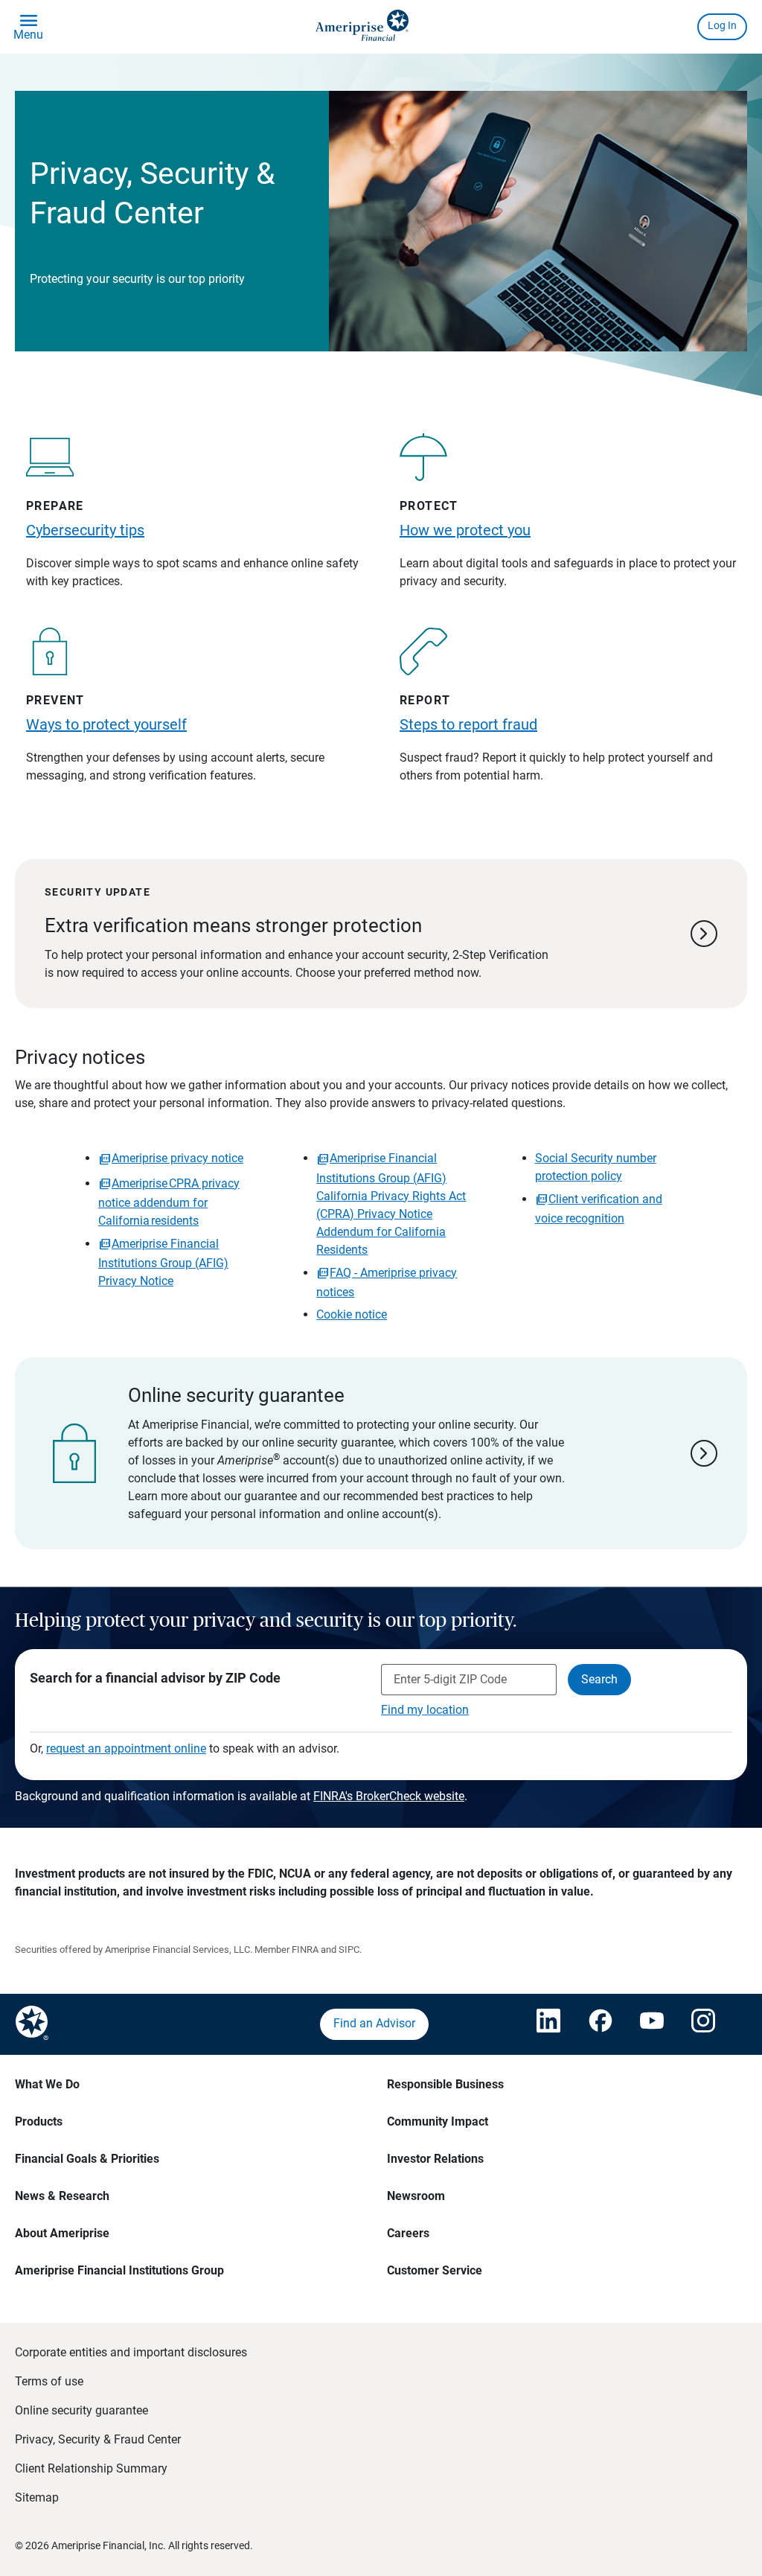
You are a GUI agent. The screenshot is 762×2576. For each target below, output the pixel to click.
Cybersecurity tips (85, 530)
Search (599, 1679)
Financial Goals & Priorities (87, 2159)
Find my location (425, 1710)
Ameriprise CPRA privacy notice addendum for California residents (169, 1202)
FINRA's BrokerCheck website (389, 1796)
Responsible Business (445, 2084)
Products (39, 2121)
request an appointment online (126, 1748)
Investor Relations (435, 2159)
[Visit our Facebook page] (599, 2024)
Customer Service (435, 2270)
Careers (408, 2233)
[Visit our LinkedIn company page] (548, 2024)
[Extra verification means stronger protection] (381, 934)
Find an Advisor (374, 2023)
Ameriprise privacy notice (177, 1158)
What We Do (47, 2084)
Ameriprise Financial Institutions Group (119, 2270)
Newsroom (416, 2196)
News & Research (62, 2196)
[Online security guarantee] (381, 1453)
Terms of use (49, 2381)
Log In (722, 25)
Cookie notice (352, 1314)
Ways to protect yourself (106, 724)
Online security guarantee (81, 2410)
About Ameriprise (62, 2233)
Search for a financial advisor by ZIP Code (155, 1678)
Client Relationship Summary (91, 2468)
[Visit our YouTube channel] (651, 2024)
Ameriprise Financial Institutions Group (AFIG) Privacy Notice (163, 1262)
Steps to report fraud (468, 724)
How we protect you (465, 530)
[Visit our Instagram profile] (702, 2024)
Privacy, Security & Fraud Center (98, 2439)
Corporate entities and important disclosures (131, 2352)
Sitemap (37, 2497)
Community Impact (438, 2121)
